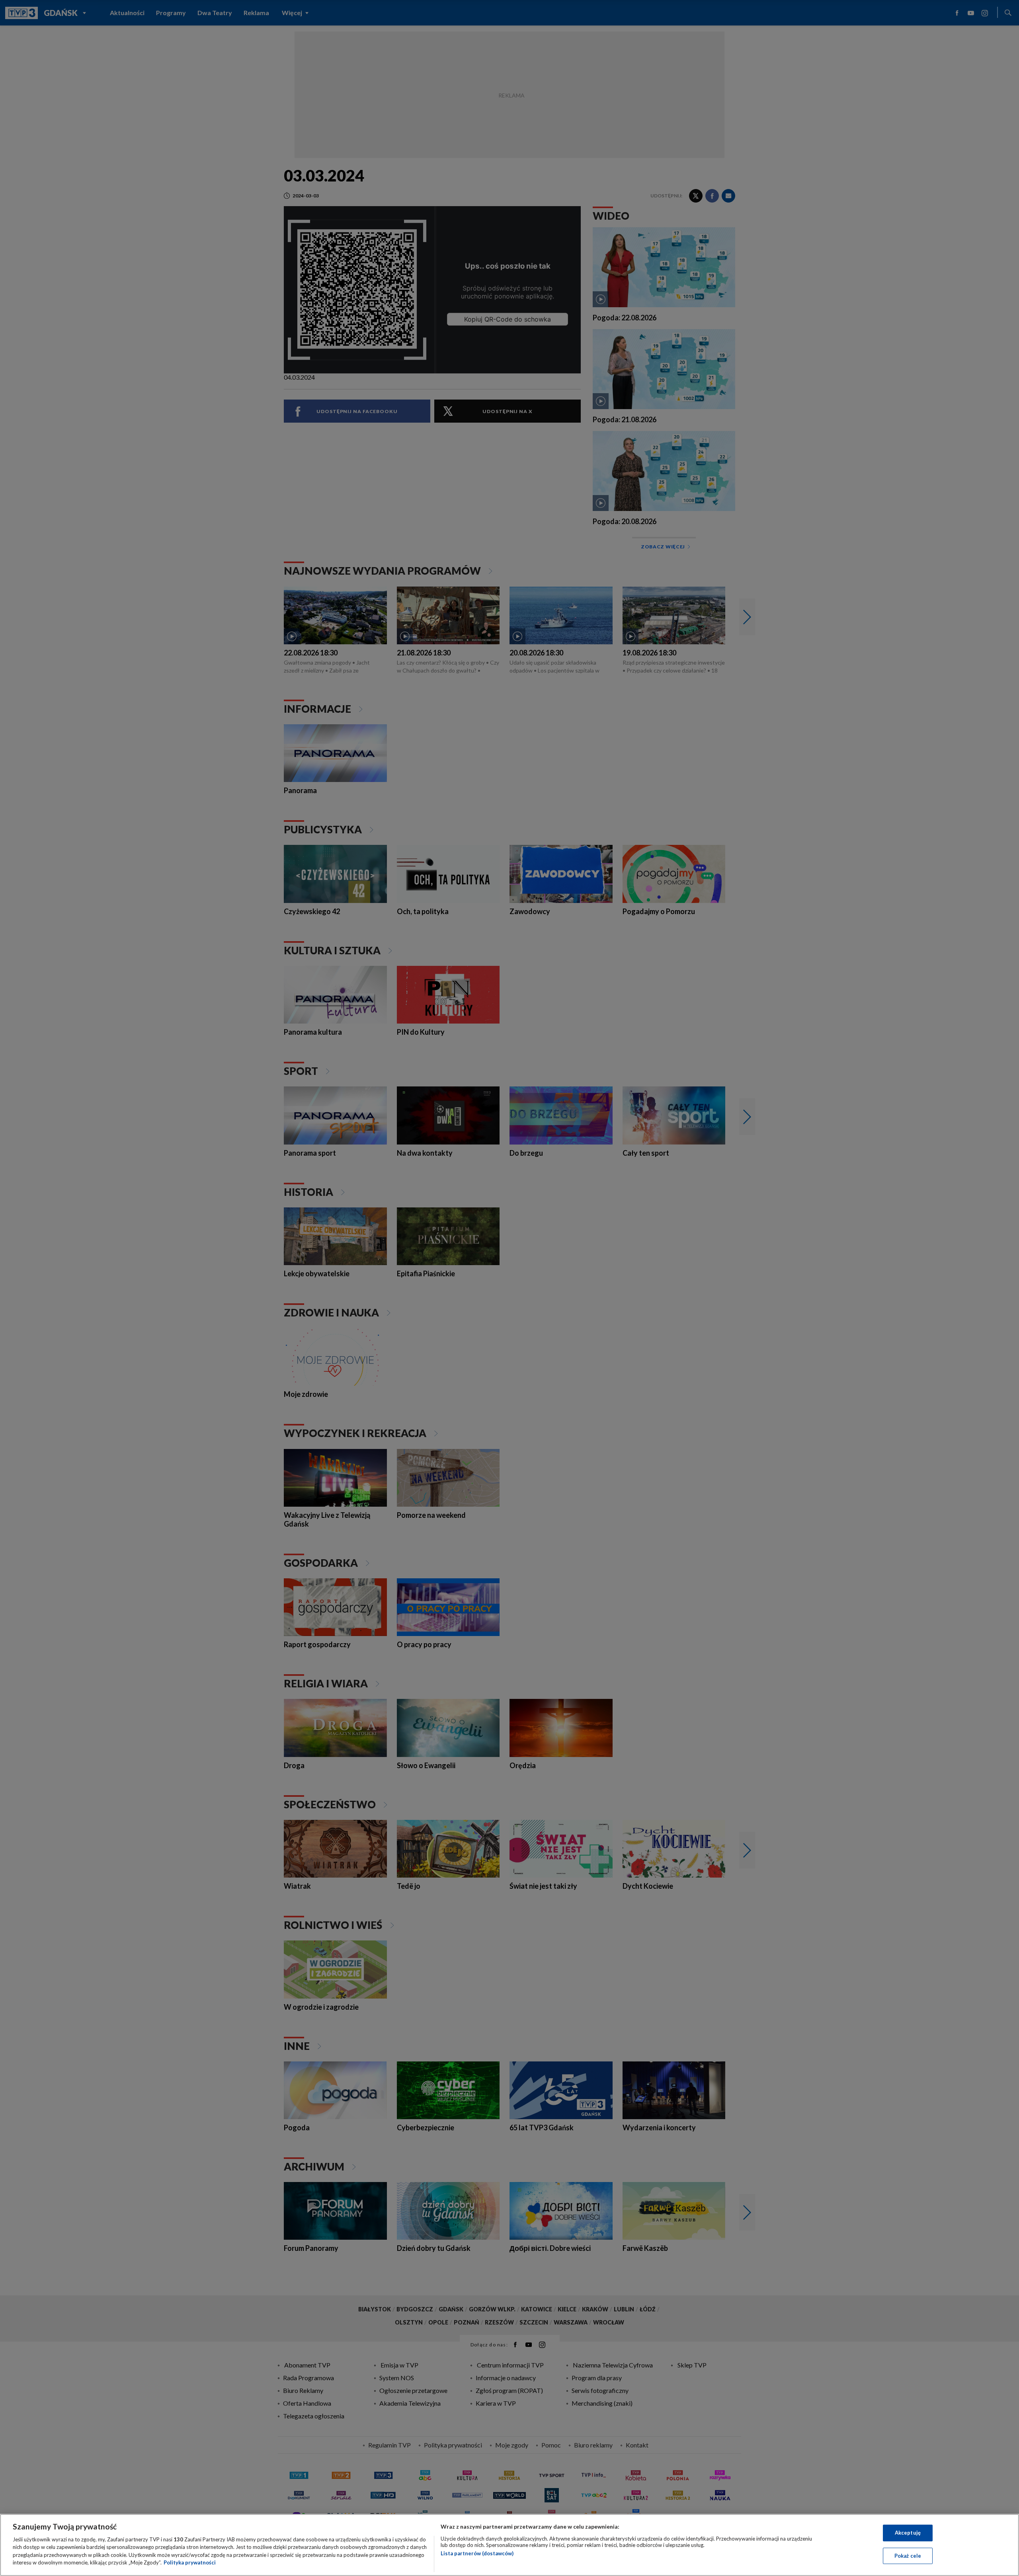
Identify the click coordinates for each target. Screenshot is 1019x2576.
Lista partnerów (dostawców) (477, 2553)
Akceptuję (908, 2533)
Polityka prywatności (190, 2562)
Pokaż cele (908, 2555)
